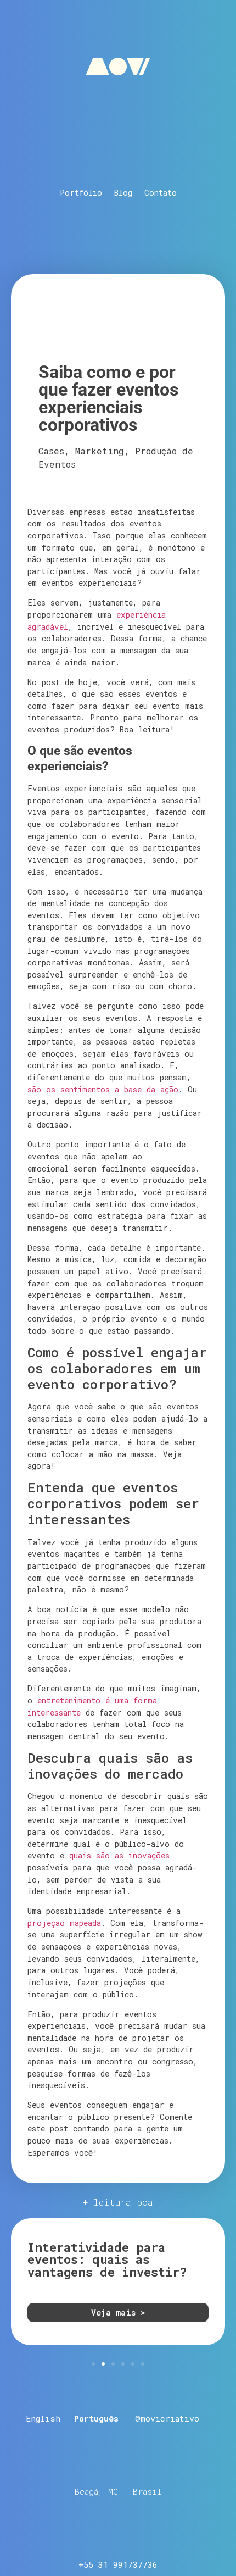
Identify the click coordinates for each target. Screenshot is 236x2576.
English (43, 2418)
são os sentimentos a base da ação (103, 1089)
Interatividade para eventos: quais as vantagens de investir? (107, 2259)
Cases (51, 451)
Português (96, 2418)
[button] (93, 2364)
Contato (161, 193)
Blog (123, 193)
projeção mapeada (64, 1923)
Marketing (100, 451)
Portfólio (81, 193)
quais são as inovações (119, 1855)
